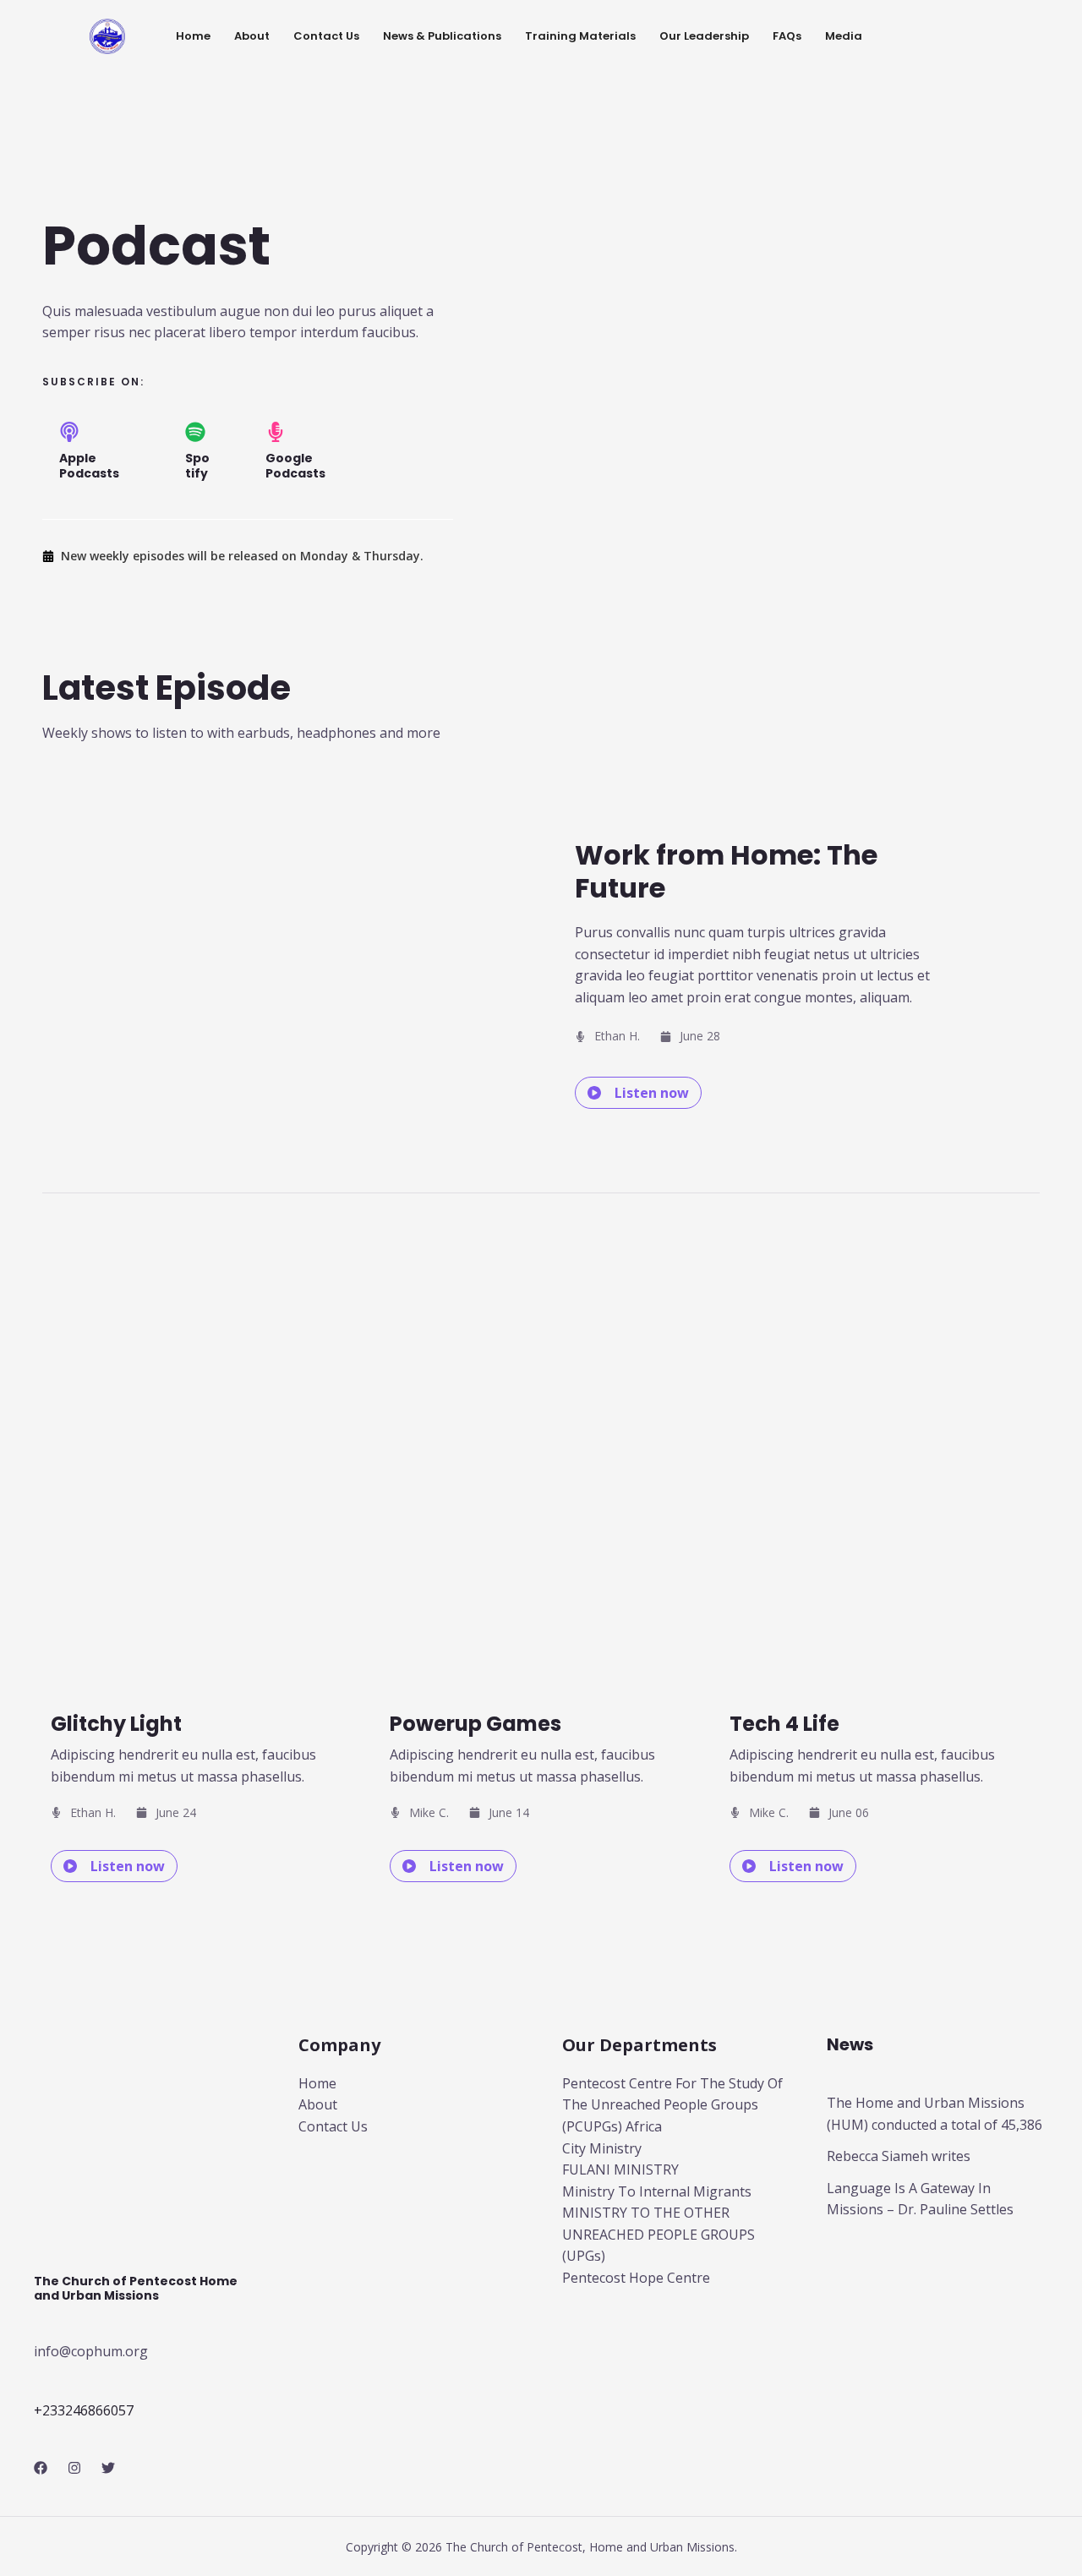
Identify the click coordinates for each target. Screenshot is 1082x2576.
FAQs (787, 36)
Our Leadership (704, 36)
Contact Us (326, 36)
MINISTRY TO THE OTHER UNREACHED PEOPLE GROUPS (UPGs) (658, 2234)
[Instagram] (74, 2468)
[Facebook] (41, 2468)
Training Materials (580, 36)
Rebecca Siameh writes (899, 2156)
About (252, 36)
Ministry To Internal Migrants (657, 2191)
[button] (638, 1093)
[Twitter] (108, 2468)
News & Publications (442, 36)
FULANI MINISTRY (620, 2169)
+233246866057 (84, 2410)
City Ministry (602, 2148)
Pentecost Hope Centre (636, 2278)
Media (844, 36)
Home (193, 36)
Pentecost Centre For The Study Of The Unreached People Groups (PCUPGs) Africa (672, 2105)
